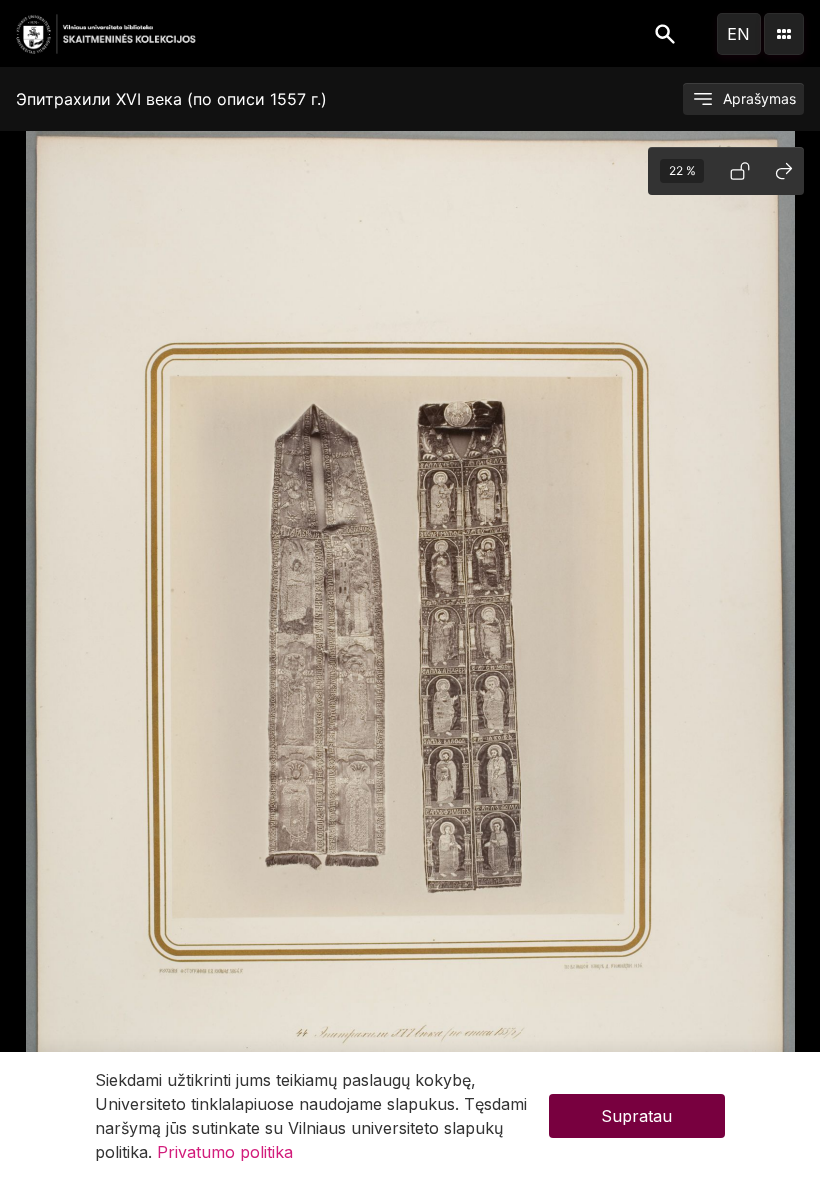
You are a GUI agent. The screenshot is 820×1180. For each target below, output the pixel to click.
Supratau (636, 1116)
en (738, 34)
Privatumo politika (225, 1152)
